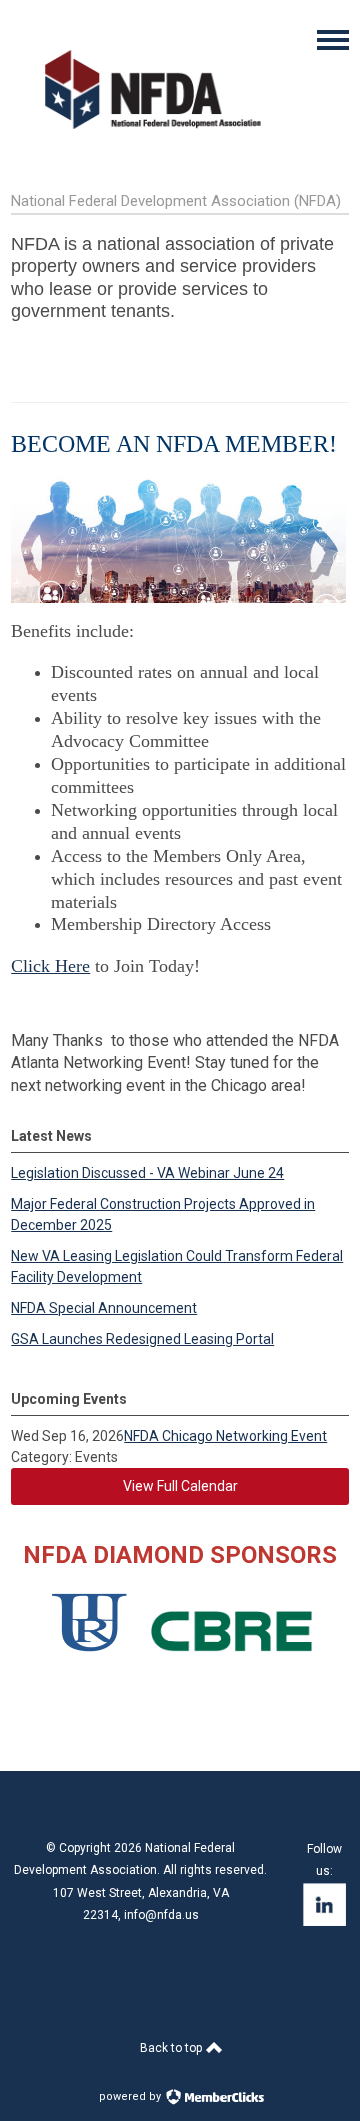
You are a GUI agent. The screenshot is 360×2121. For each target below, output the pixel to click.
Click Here (50, 966)
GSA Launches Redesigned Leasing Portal (142, 1339)
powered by (131, 2096)
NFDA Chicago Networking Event (225, 1436)
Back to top (172, 2048)
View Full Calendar (180, 1486)
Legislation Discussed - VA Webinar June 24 (147, 1173)
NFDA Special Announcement (104, 1308)
